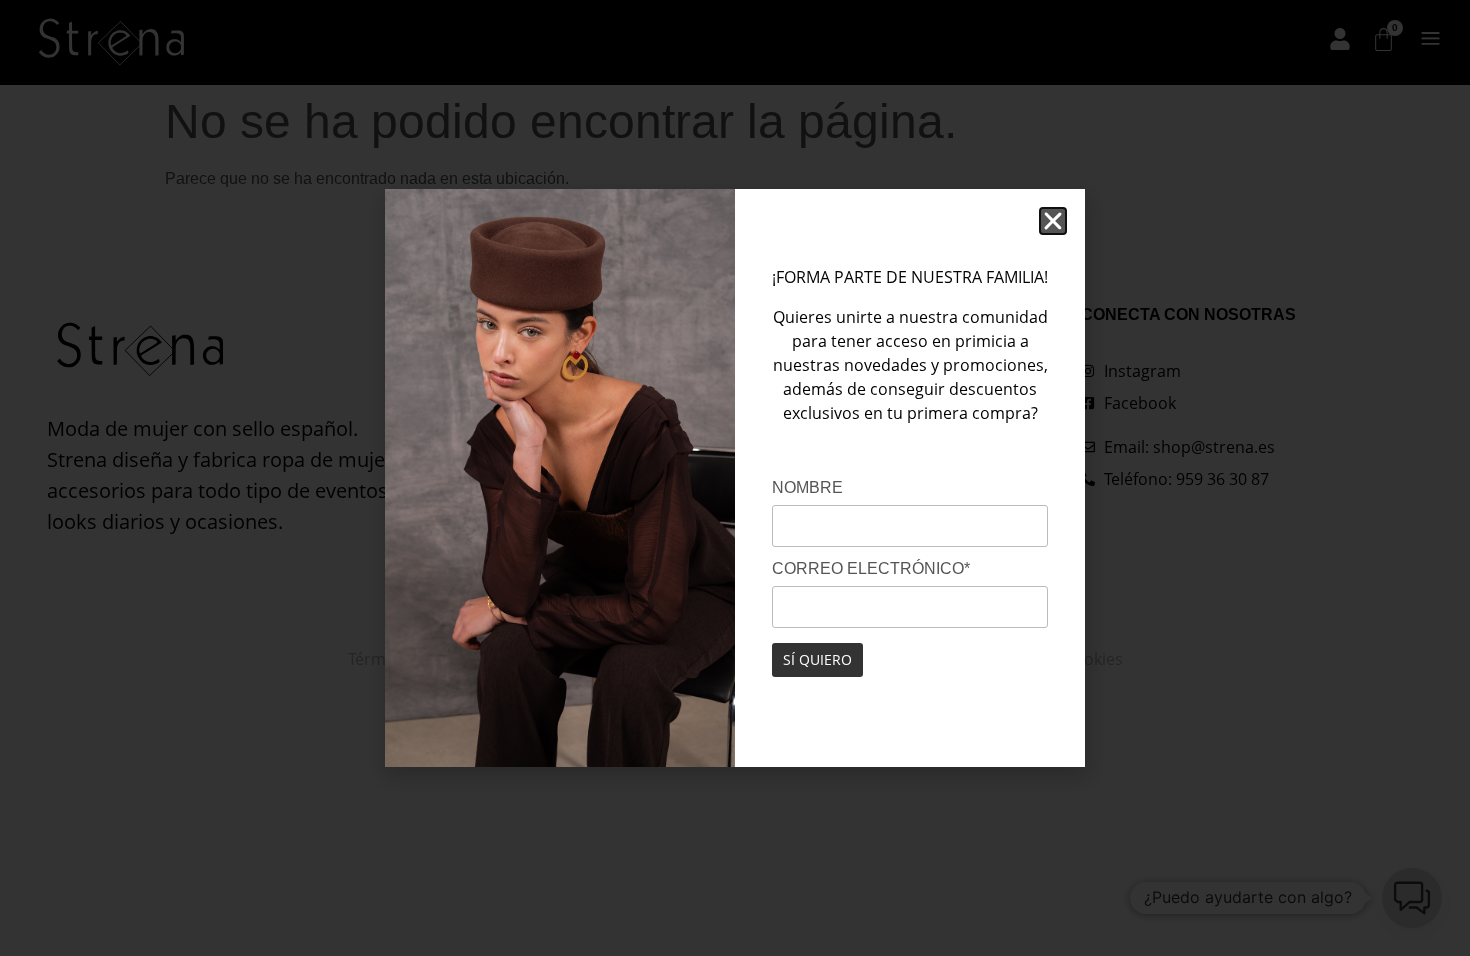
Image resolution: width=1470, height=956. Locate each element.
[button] (1053, 221)
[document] (735, 478)
